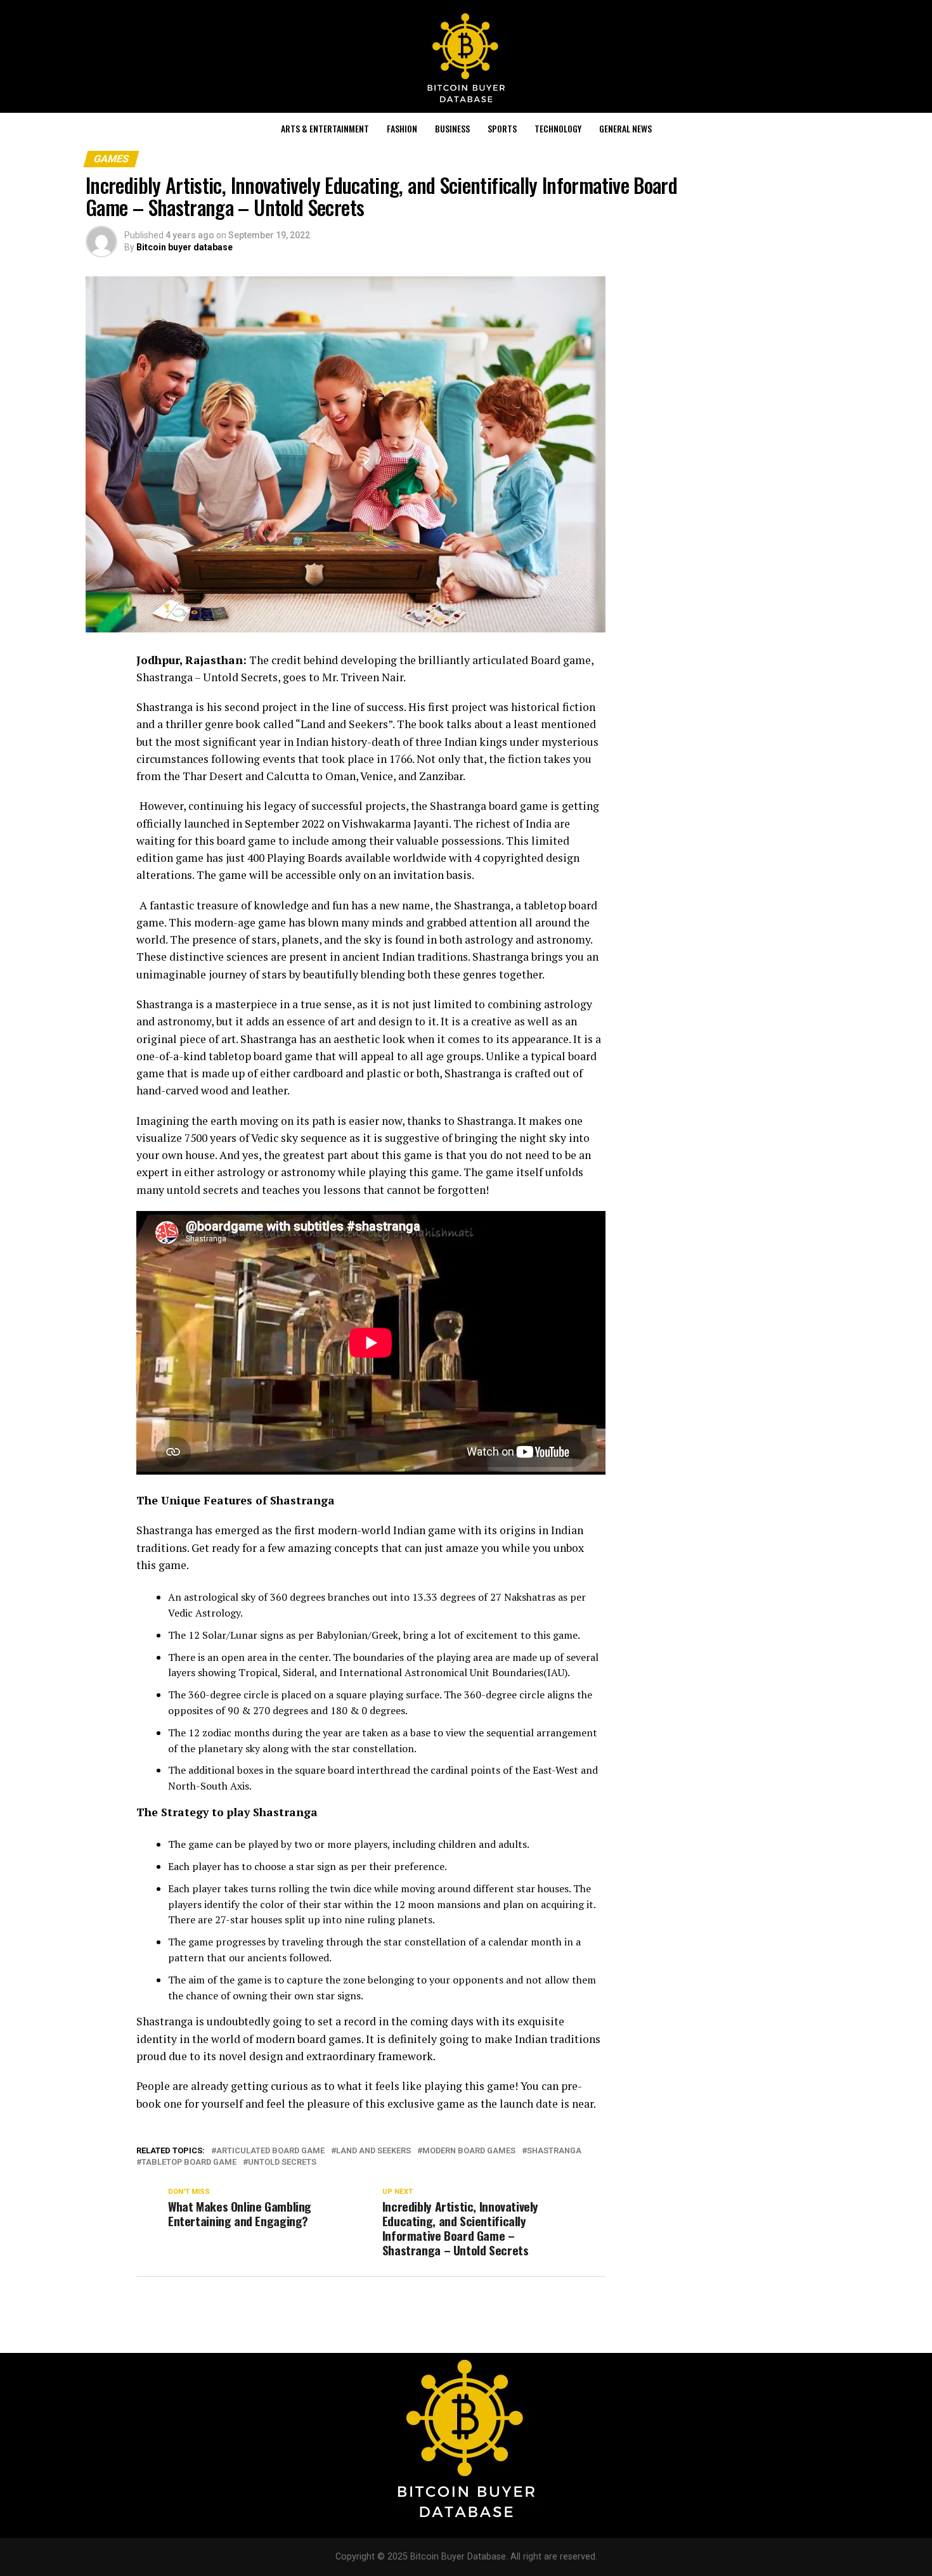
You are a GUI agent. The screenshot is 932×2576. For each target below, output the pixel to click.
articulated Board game (270, 2151)
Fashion (402, 128)
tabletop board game (189, 2163)
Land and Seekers (373, 2151)
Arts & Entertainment (325, 128)
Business (452, 128)
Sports (502, 128)
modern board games (469, 2151)
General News (625, 128)
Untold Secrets (282, 2163)
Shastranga (554, 2151)
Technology (558, 128)
